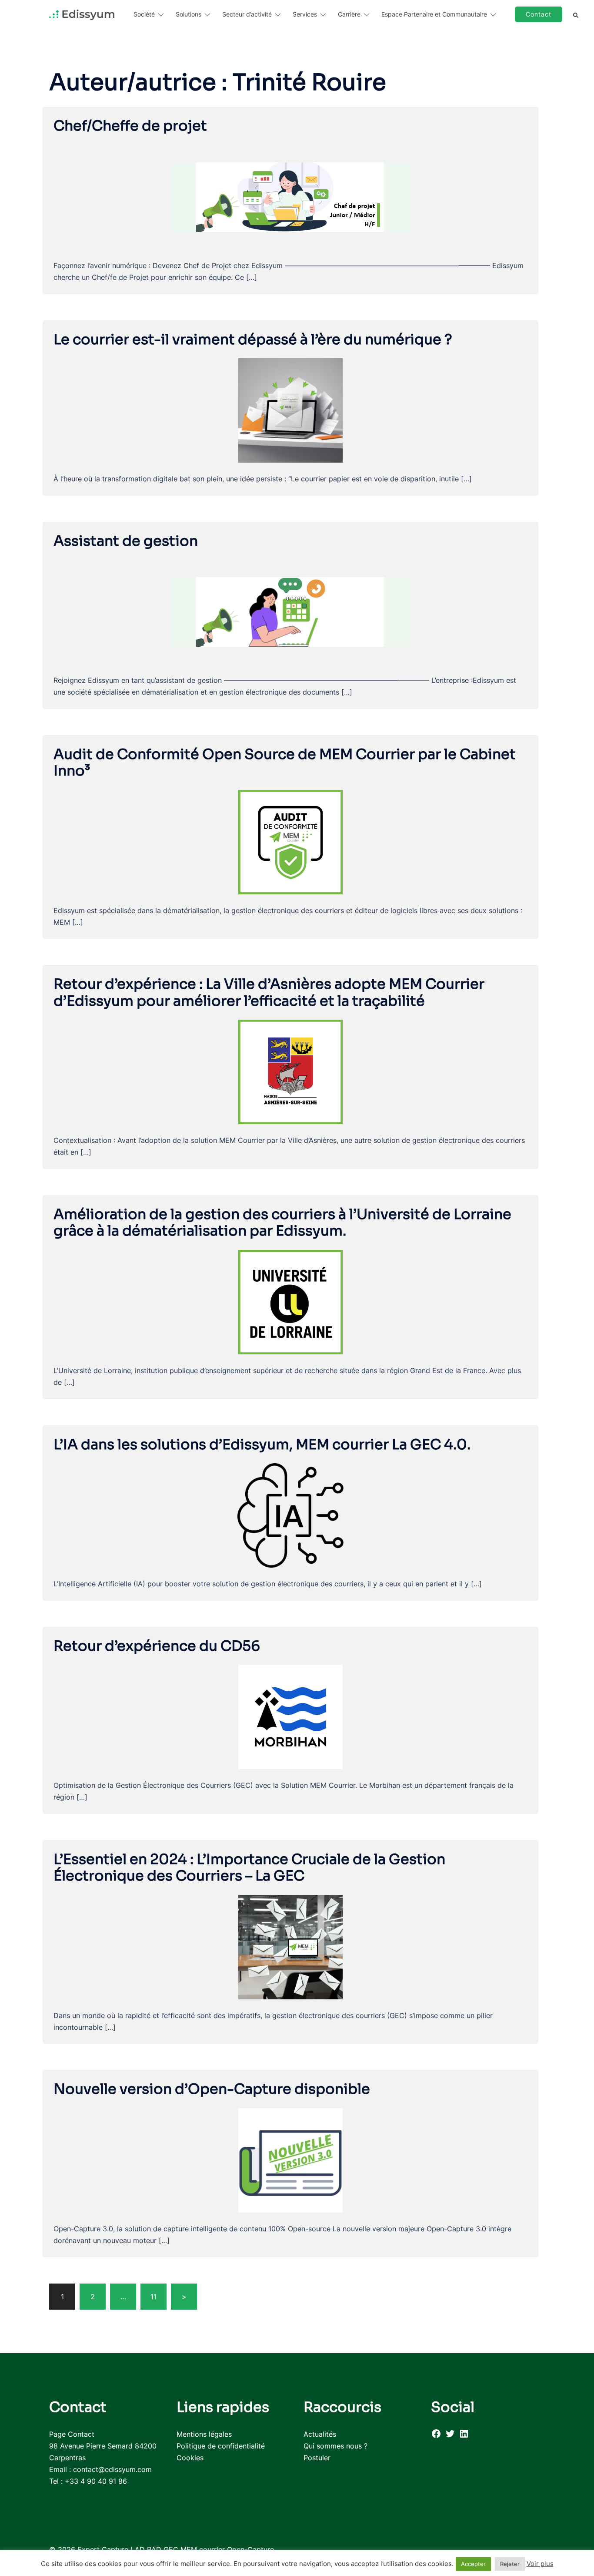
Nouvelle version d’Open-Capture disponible (212, 2089)
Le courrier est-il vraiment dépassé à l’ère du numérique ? (253, 339)
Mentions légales (204, 2434)
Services (305, 14)
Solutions (189, 14)
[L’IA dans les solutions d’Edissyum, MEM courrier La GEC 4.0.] (290, 1515)
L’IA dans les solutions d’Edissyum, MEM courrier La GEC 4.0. (262, 1444)
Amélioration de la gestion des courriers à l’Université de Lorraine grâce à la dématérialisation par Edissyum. (282, 1223)
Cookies (190, 2458)
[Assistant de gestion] (290, 611)
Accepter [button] (473, 2564)
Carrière (349, 14)
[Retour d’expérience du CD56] (290, 1716)
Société (144, 14)
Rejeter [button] (510, 2564)
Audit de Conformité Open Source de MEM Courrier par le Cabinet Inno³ (285, 762)
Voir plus (540, 2564)
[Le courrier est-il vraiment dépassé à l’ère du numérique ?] (290, 410)
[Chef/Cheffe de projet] (290, 196)
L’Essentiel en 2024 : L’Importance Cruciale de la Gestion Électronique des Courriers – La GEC (249, 1867)
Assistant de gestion (126, 541)
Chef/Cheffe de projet (130, 126)
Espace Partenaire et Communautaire (434, 14)
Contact (539, 14)
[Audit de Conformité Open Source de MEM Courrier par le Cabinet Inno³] (290, 841)
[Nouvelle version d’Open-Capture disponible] (290, 2160)
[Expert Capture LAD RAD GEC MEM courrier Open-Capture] (82, 14)
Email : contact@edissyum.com (100, 2469)
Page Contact (72, 2434)
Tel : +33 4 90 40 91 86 (88, 2481)
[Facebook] (436, 2436)
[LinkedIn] (464, 2436)
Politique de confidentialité (221, 2446)
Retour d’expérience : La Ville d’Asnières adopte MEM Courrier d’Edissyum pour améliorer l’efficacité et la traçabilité (269, 992)
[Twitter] (450, 2436)
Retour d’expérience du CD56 (157, 1646)
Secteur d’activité (247, 14)
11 (154, 2297)
